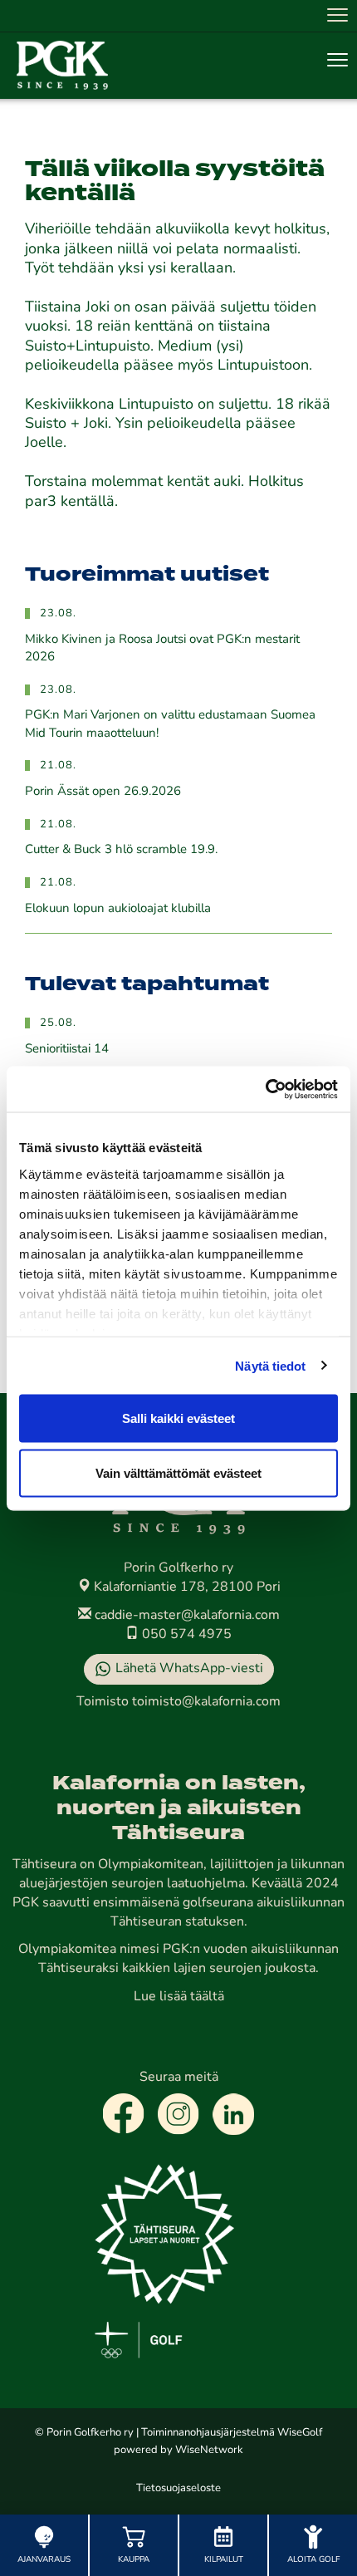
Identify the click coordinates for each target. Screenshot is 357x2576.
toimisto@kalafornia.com (206, 1702)
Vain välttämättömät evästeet (178, 1472)
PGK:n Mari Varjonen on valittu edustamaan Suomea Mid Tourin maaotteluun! (170, 724)
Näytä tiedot (270, 1365)
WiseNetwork (209, 2450)
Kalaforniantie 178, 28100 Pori (186, 1587)
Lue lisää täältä (179, 1997)
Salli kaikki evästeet (178, 1418)
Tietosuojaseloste (178, 2488)
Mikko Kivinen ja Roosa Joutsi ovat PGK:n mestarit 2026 (162, 649)
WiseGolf (300, 2433)
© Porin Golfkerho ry (84, 2433)
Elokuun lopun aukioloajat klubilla (118, 909)
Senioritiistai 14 (67, 1050)
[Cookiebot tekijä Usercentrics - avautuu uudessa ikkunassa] (265, 1089)
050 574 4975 (185, 1635)
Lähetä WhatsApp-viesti (189, 1669)
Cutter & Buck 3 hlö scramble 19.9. (121, 850)
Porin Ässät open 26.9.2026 (103, 792)
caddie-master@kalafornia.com (186, 1616)
